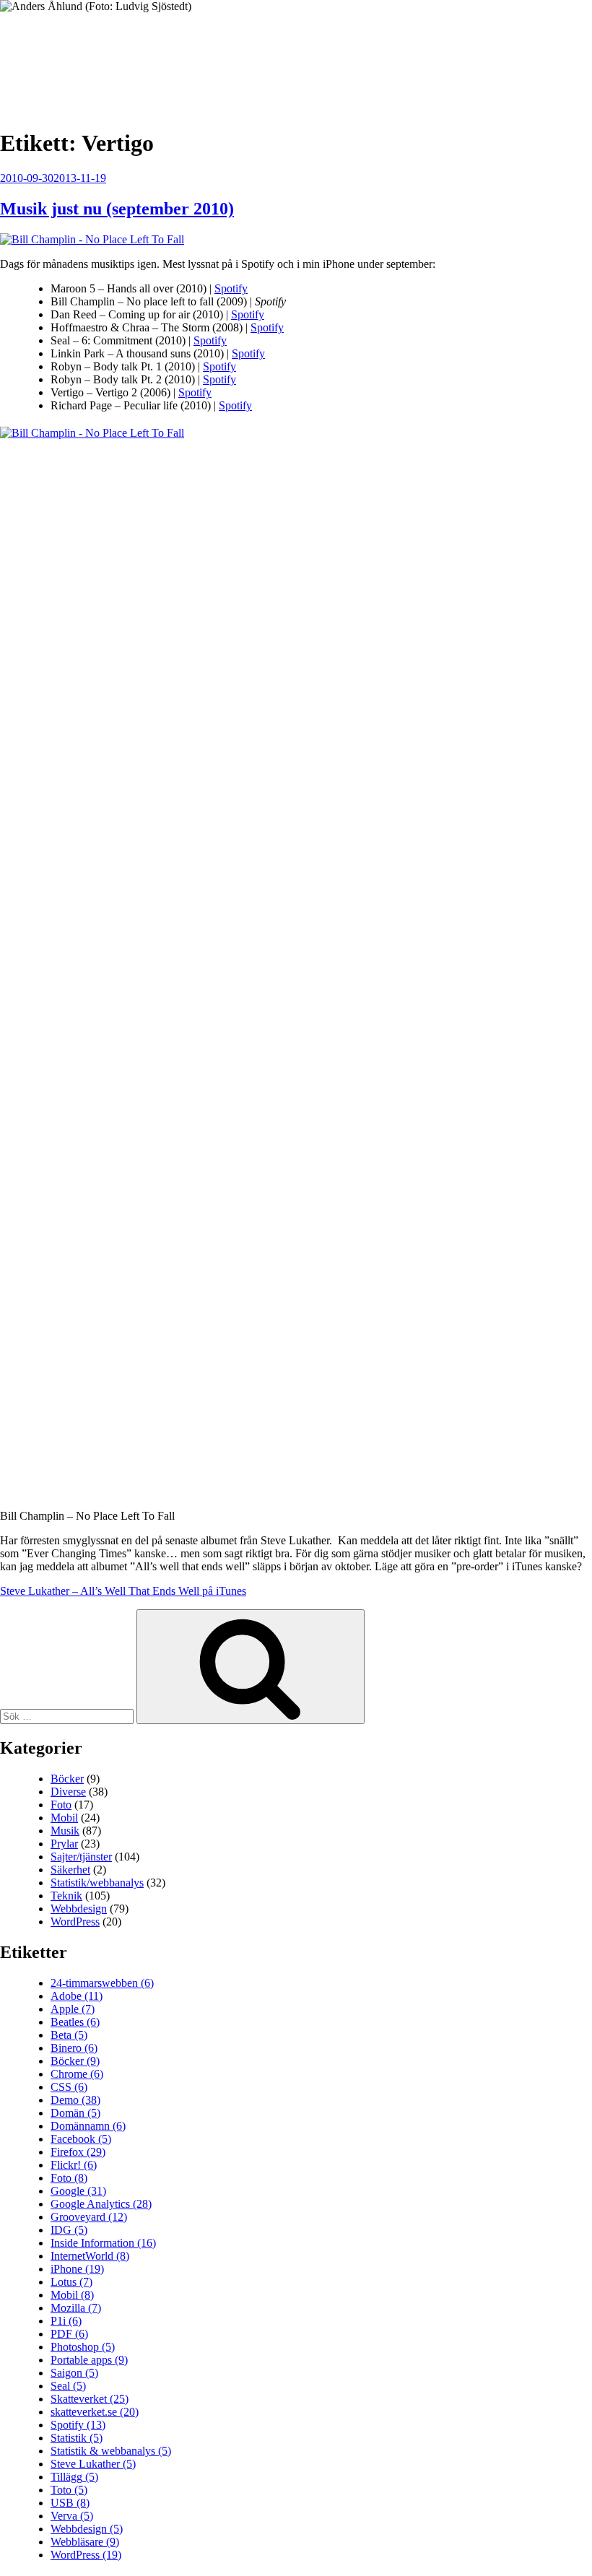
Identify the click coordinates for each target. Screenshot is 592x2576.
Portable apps (89, 2360)
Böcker (67, 1779)
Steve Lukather (93, 2464)
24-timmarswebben (102, 1983)
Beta (69, 2035)
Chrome (77, 2074)
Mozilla (76, 2308)
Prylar (64, 1844)
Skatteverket (90, 2399)
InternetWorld (90, 2256)
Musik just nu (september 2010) (117, 209)
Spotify (231, 288)
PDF (69, 2334)
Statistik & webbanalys (111, 2451)
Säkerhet (70, 1870)
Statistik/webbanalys (97, 1883)
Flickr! (74, 2165)
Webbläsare (85, 2542)
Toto (69, 2490)
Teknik (66, 1896)
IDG (69, 2230)
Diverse (68, 1792)
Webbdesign (79, 1909)
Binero (74, 2048)
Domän (75, 2113)
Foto (61, 1805)
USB (70, 2503)
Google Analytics (101, 2204)
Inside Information (103, 2243)
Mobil (64, 1818)
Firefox (78, 2152)
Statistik (77, 2438)
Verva (72, 2516)
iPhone (77, 2269)
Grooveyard (89, 2217)
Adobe (77, 1996)
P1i (66, 2321)
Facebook (81, 2139)
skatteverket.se (95, 2412)
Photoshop (83, 2347)
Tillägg (74, 2477)
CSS (69, 2087)
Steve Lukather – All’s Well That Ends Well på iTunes (123, 1591)
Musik (65, 1831)
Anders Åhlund (83, 55)
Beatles (75, 2022)
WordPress (75, 1922)
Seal (68, 2386)
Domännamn (88, 2126)
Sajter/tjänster (81, 1857)
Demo (75, 2100)
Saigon (74, 2373)
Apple (73, 2009)
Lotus (71, 2282)
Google (78, 2191)
